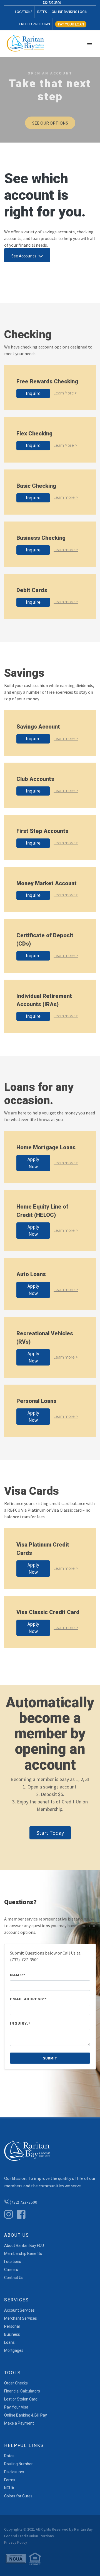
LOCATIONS (24, 12)
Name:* (18, 1975)
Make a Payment (19, 2423)
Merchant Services (21, 2318)
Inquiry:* (20, 2023)
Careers (11, 2270)
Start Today (50, 1833)
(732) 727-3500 (23, 2202)
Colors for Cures (18, 2496)
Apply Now (33, 1163)
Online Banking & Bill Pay (26, 2415)
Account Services (19, 2310)
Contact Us (14, 2278)
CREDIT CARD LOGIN (34, 24)
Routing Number (18, 2464)
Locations (13, 2262)
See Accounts (24, 256)
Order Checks (16, 2383)
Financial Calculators (22, 2391)
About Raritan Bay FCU (24, 2245)
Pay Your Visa (16, 2407)
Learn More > (65, 393)
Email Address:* (28, 1999)
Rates (9, 2456)
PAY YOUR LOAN (71, 24)
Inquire (33, 393)
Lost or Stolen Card (21, 2399)
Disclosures (14, 2472)
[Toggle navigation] (89, 43)
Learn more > (66, 497)
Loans (9, 2342)
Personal (12, 2326)
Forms (10, 2480)
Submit (50, 2058)
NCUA (9, 2488)
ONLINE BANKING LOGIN (70, 12)
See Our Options (50, 123)
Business (12, 2334)
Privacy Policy (16, 2542)
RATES (42, 12)
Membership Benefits (23, 2254)
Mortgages (14, 2350)
